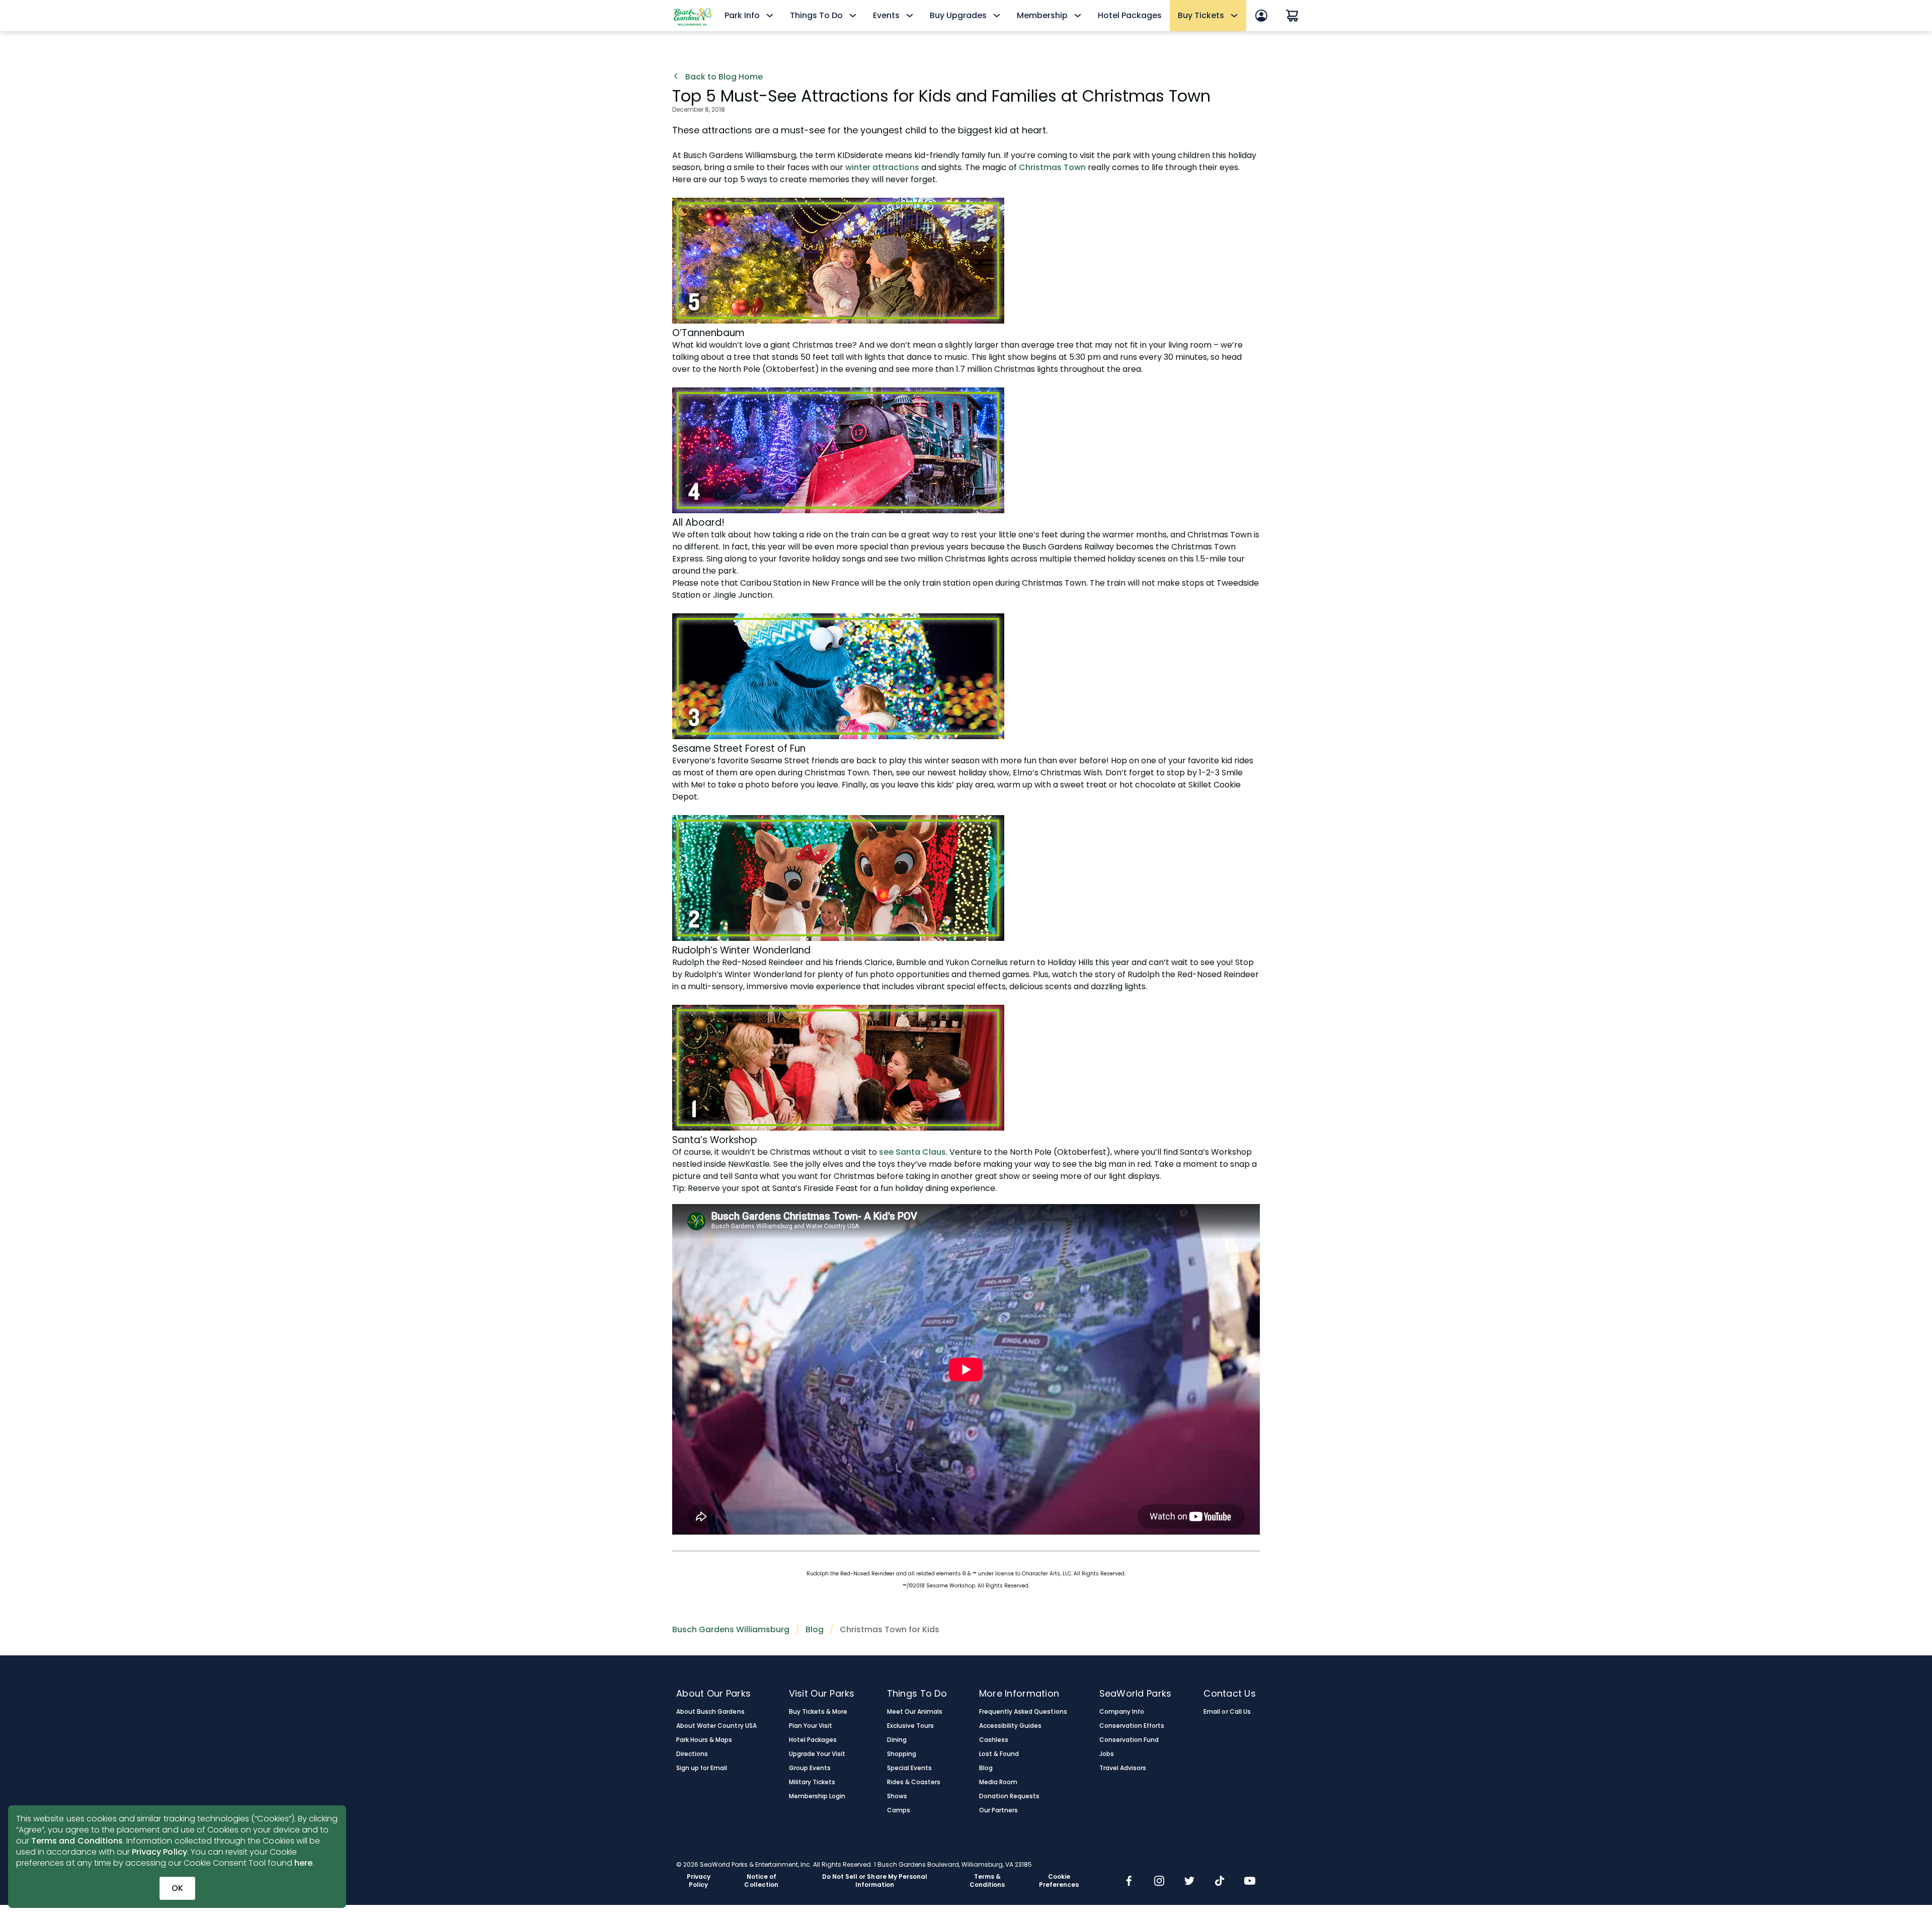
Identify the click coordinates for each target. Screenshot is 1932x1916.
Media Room (998, 1782)
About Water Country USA (716, 1726)
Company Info (1122, 1712)
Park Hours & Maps (704, 1740)
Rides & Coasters (914, 1782)
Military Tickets (812, 1782)
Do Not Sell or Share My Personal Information (875, 1881)
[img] (1129, 1882)
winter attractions (883, 167)
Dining (897, 1740)
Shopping (902, 1754)
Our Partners (998, 1810)
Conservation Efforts (1132, 1726)
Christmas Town (1052, 167)
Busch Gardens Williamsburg (731, 1629)
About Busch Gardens (710, 1712)
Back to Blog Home (723, 77)
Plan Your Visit (811, 1726)
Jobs (1107, 1754)
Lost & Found (999, 1754)
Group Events (810, 1768)
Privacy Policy (159, 1852)
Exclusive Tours (910, 1726)
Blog (815, 1629)
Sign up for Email (702, 1768)
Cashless (994, 1740)
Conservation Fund (1129, 1740)
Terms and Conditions (77, 1841)
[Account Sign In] (1261, 16)
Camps (899, 1810)
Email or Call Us (1227, 1712)
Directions (692, 1754)
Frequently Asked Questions (1023, 1712)
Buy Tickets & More (818, 1712)
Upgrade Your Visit (817, 1754)
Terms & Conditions (987, 1881)
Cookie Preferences (1059, 1881)
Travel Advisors (1123, 1768)
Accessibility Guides (1011, 1726)
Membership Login (817, 1796)
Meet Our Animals (915, 1712)
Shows (897, 1796)
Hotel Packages (1130, 15)
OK (177, 1888)
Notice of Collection (761, 1881)
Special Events (909, 1768)
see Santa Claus (912, 1152)
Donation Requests (1010, 1796)
